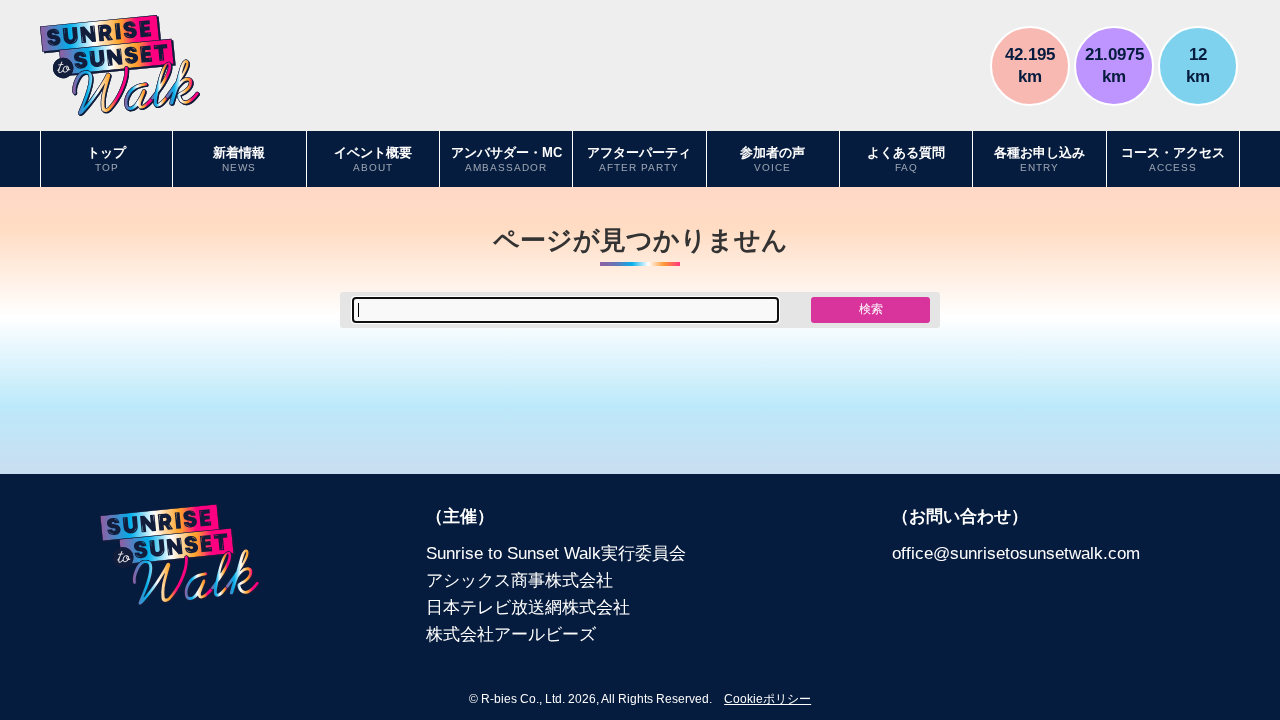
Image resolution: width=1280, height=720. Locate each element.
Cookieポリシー (767, 699)
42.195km (1030, 64)
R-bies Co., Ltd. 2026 (538, 699)
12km (1198, 64)
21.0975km (1114, 64)
